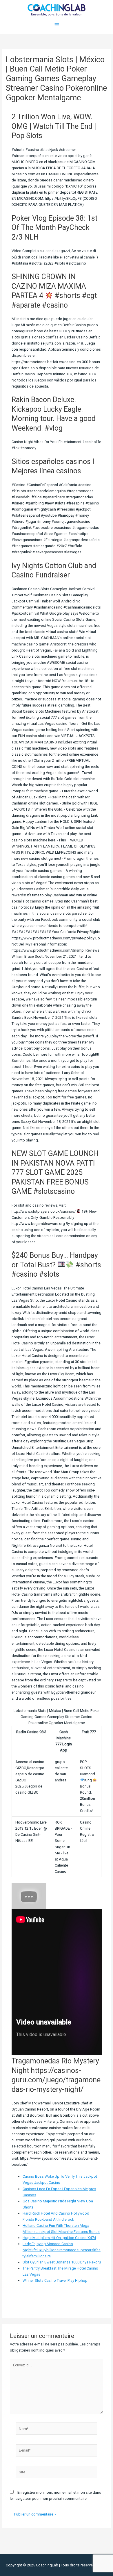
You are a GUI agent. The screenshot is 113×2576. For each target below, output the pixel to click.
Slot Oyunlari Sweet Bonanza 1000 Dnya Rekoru (62, 2262)
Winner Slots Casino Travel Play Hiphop (55, 2280)
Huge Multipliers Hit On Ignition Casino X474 (59, 2238)
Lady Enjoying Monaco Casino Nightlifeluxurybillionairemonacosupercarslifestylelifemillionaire (62, 2250)
